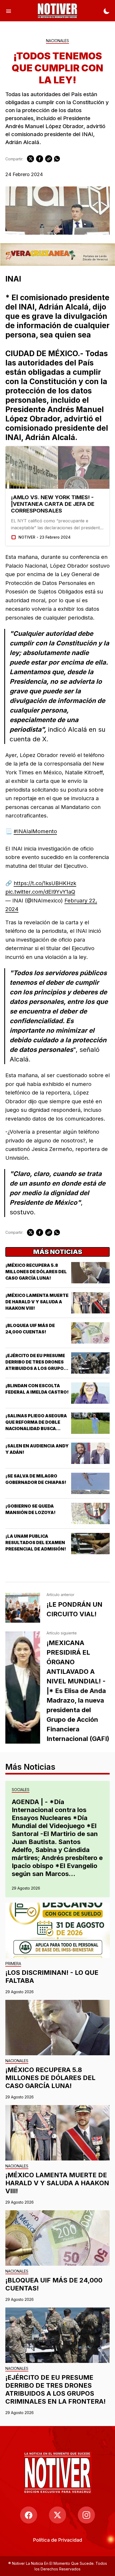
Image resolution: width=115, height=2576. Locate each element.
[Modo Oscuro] (106, 11)
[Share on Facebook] (40, 159)
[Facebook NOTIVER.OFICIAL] (29, 2515)
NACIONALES (57, 41)
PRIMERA (13, 1964)
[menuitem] (58, 2540)
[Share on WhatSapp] (57, 159)
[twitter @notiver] (57, 2515)
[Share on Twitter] (30, 159)
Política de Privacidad (58, 2540)
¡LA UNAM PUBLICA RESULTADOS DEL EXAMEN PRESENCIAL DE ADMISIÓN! (36, 1543)
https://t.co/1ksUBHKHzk (45, 883)
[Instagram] (86, 2515)
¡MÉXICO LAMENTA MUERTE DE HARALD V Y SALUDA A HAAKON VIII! (37, 1302)
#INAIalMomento (35, 831)
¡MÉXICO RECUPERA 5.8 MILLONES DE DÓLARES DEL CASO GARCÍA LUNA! (36, 1272)
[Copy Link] (49, 159)
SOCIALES (21, 1790)
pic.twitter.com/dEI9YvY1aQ (40, 892)
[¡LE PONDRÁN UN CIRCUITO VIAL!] (23, 1608)
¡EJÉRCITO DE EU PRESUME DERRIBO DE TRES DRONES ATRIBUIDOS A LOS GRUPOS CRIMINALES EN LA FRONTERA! (36, 1368)
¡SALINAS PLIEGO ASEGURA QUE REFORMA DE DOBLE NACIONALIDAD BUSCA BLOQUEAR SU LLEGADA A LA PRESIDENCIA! (37, 1429)
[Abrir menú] (9, 11)
